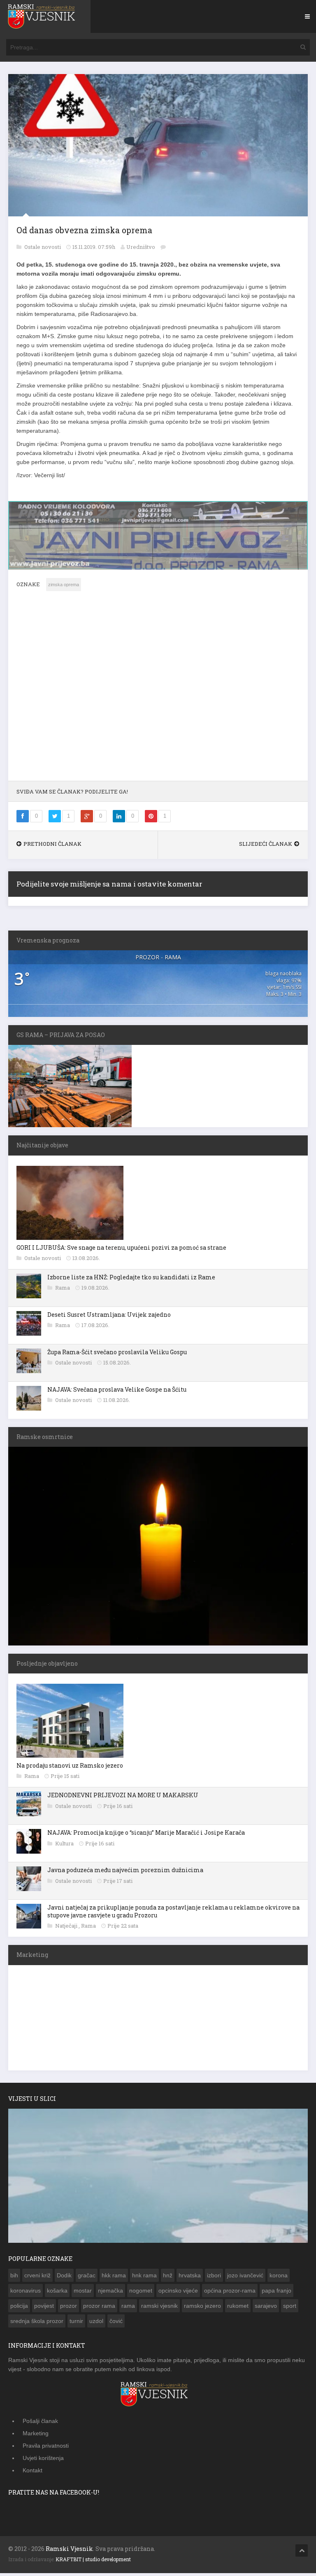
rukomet (238, 2305)
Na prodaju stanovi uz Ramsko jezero (70, 1765)
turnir (76, 2320)
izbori (214, 2274)
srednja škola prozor (37, 2320)
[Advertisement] (158, 690)
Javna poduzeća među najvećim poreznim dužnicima (125, 1869)
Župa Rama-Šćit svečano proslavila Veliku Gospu (117, 1351)
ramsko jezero (202, 2305)
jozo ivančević (245, 2274)
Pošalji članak (40, 2420)
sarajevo (266, 2305)
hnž (168, 2274)
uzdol (96, 2320)
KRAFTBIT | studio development (93, 2558)
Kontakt (33, 2469)
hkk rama (114, 2274)
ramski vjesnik (159, 2305)
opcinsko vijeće (178, 2290)
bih (14, 2274)
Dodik (64, 2274)
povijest (44, 2305)
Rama (63, 1287)
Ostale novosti (43, 247)
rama (128, 2305)
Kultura (65, 1842)
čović (116, 2320)
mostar (83, 2290)
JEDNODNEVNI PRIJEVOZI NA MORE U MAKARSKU (123, 1794)
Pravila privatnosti (46, 2445)
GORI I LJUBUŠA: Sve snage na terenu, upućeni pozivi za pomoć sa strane (121, 1247)
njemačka (110, 2290)
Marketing (36, 2432)
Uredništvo (141, 247)
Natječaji (67, 1925)
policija (19, 2305)
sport (290, 2305)
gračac (87, 2274)
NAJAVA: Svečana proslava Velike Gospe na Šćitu (117, 1389)
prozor (69, 2305)
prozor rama (99, 2305)
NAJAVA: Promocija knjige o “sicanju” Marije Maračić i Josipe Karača (146, 1832)
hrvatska (190, 2274)
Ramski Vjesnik (69, 2548)
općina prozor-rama (230, 2290)
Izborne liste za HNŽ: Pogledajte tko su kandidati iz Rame (131, 1276)
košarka (57, 2290)
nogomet (141, 2290)
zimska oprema (64, 584)
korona (279, 2274)
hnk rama (144, 2274)
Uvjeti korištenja (43, 2457)
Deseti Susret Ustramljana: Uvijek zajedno (109, 1314)
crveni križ (37, 2274)
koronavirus (26, 2290)
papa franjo (276, 2290)
